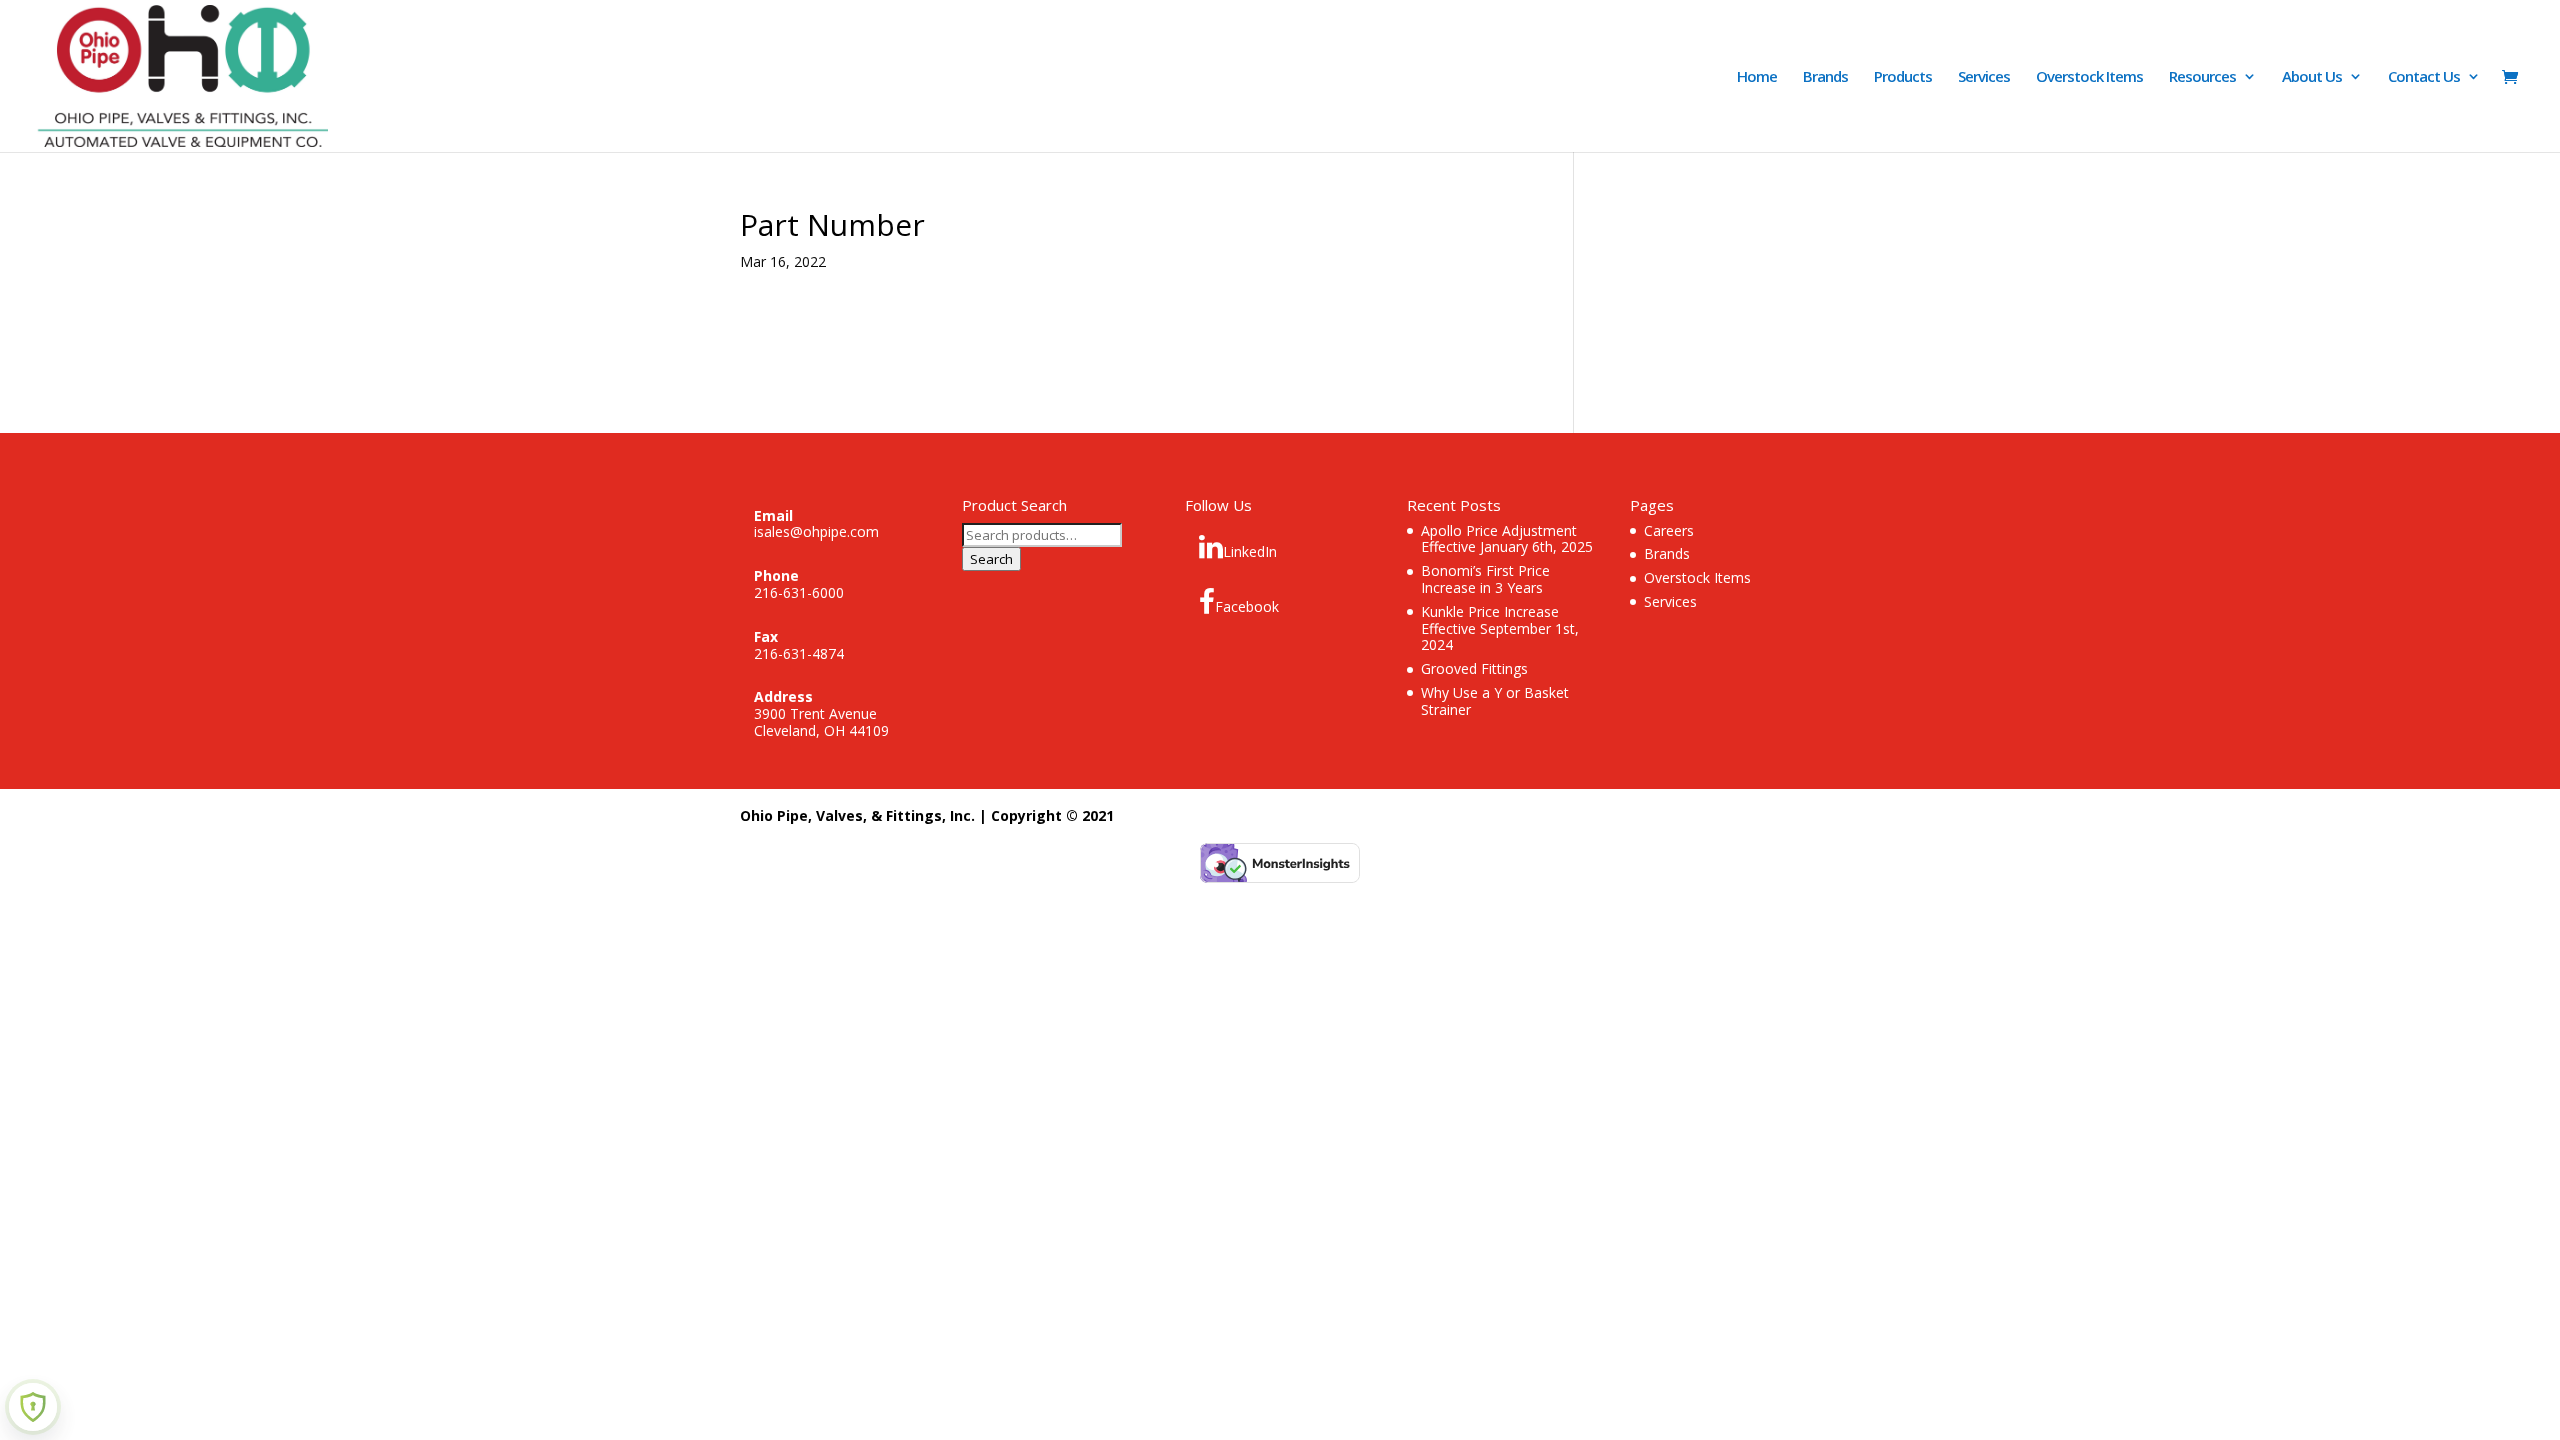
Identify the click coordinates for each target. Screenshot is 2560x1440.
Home (1757, 77)
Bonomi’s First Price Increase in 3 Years (1485, 579)
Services (1984, 77)
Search (991, 559)
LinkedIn (1250, 551)
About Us (2312, 77)
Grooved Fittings (1474, 668)
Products (1903, 77)
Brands (1825, 77)
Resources (2202, 77)
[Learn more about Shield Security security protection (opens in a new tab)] (33, 1407)
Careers (1669, 530)
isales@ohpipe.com (816, 531)
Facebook (1247, 606)
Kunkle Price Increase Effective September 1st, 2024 (1500, 628)
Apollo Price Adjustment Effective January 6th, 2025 (1507, 539)
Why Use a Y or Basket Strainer (1495, 701)
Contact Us (2424, 77)
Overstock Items (2089, 77)
